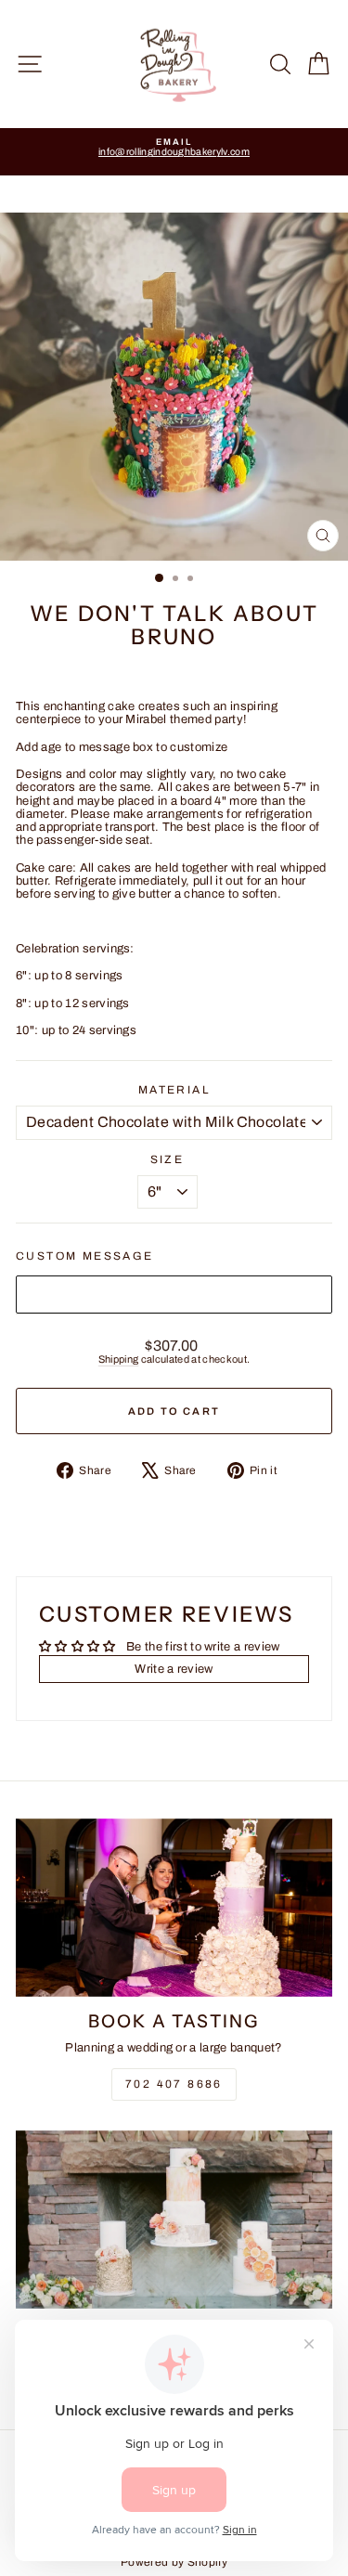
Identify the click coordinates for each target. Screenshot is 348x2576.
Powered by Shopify (174, 2562)
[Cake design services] (174, 2220)
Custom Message (85, 1256)
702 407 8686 (174, 2084)
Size (168, 1160)
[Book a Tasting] (174, 1908)
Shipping (119, 1359)
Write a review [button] (174, 1669)
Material (174, 1090)
